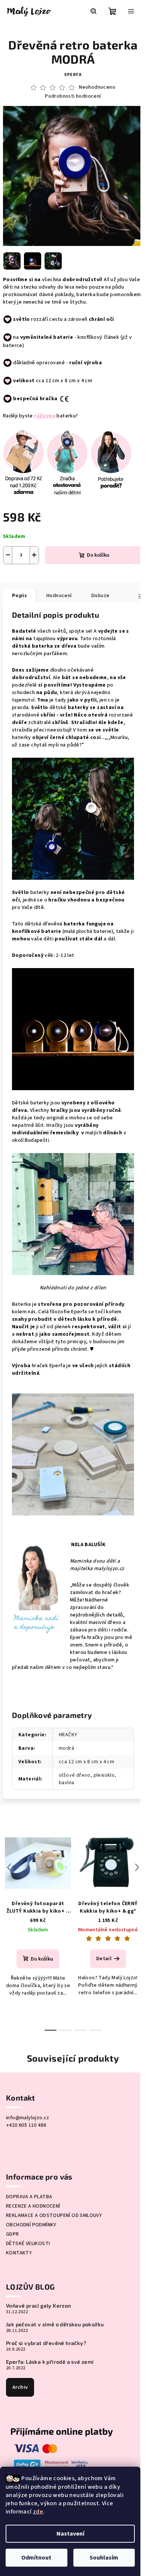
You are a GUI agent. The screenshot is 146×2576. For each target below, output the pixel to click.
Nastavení (70, 2534)
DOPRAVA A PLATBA (29, 2197)
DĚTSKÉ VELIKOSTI (28, 2244)
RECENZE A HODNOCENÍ (33, 2206)
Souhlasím (104, 2558)
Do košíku (98, 555)
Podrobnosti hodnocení (73, 96)
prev (9, 1867)
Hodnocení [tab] (59, 596)
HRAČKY (68, 1735)
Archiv (20, 2387)
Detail (104, 1959)
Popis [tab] (19, 596)
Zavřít (66, 575)
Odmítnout (36, 2558)
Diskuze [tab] (101, 596)
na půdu (47, 693)
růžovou (45, 416)
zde (38, 2512)
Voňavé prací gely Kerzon (39, 2306)
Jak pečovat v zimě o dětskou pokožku (55, 2324)
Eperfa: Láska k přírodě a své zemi (50, 2362)
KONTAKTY (19, 2253)
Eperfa (73, 75)
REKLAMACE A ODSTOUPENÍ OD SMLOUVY (54, 2215)
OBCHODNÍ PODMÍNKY (31, 2225)
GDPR (13, 2234)
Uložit (19, 575)
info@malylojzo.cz (28, 2118)
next (137, 1867)
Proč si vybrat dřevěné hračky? (46, 2343)
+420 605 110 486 (26, 2125)
